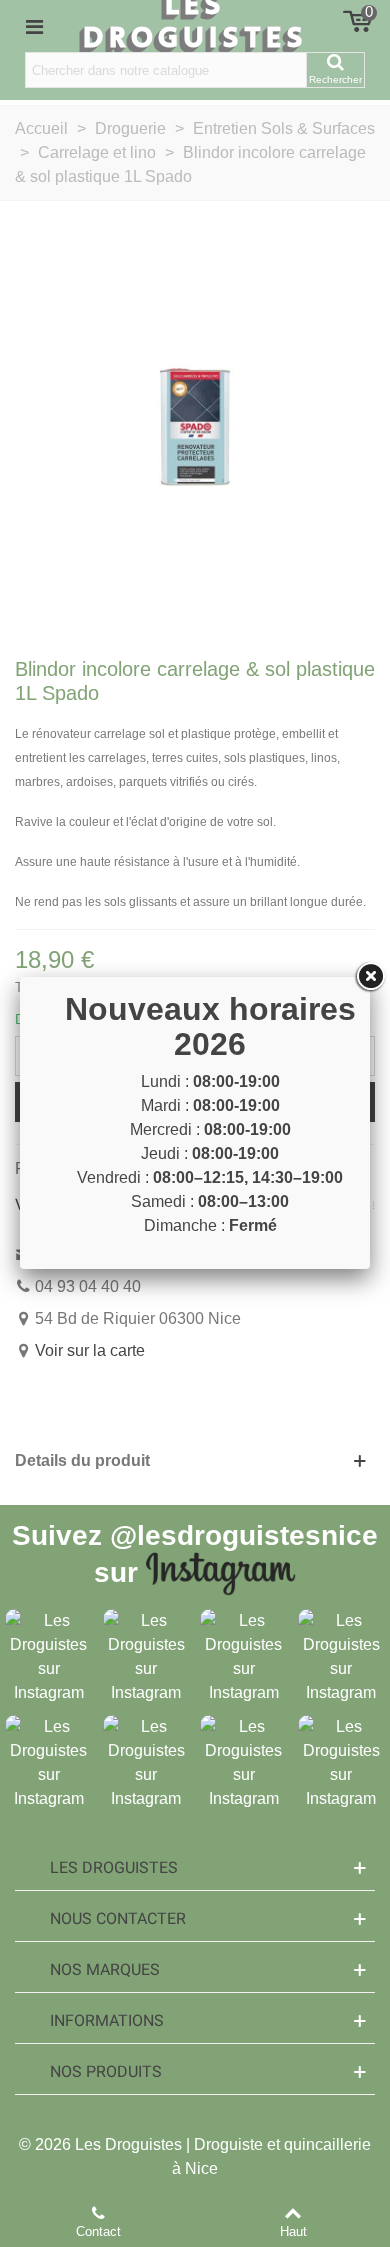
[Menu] (34, 26)
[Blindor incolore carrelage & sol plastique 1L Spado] (195, 425)
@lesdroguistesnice (244, 1535)
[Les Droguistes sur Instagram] (49, 1656)
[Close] (370, 977)
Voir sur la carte (90, 1350)
